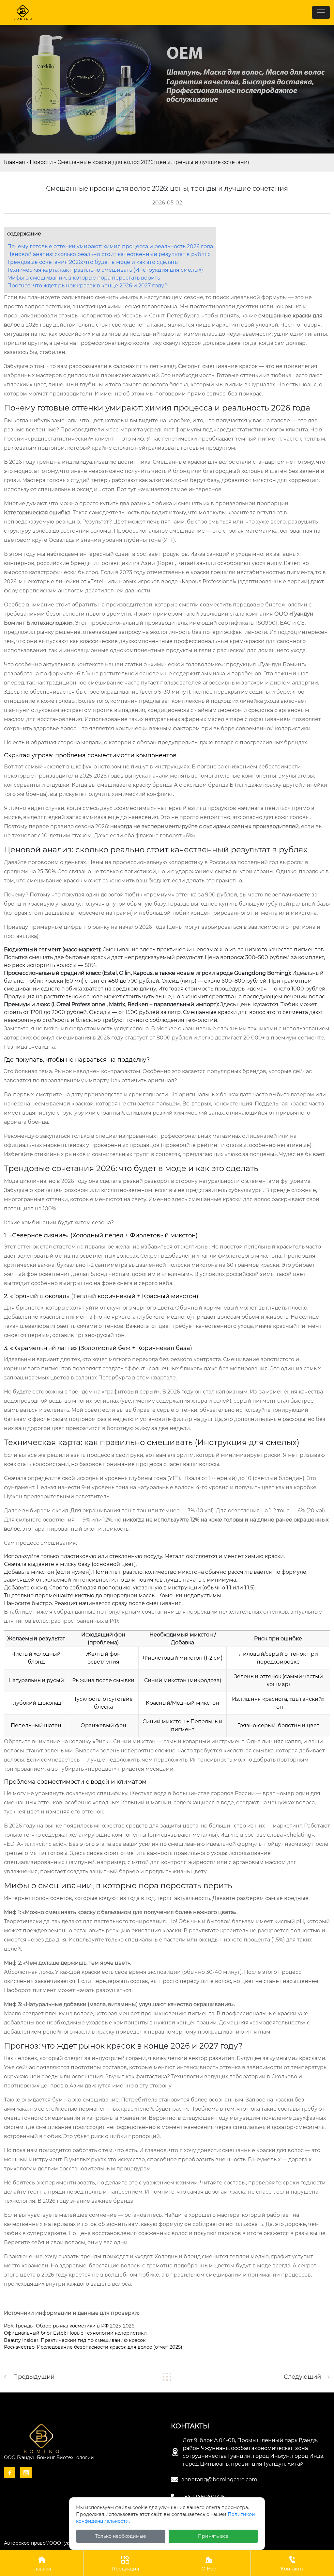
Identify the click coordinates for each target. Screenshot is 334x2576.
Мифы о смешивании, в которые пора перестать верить (84, 278)
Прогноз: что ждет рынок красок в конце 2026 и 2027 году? (87, 286)
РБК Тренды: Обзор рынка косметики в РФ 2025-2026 (69, 2326)
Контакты (292, 2564)
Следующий (302, 2377)
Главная (15, 162)
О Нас (209, 2564)
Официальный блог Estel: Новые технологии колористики (75, 2333)
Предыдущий (34, 2377)
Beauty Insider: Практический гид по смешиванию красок (75, 2340)
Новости (41, 162)
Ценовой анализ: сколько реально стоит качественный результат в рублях (109, 254)
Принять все (213, 2536)
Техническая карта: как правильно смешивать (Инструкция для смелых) (105, 270)
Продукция (125, 2564)
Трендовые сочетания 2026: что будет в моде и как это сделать (92, 262)
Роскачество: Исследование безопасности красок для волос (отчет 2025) (93, 2347)
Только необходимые (121, 2536)
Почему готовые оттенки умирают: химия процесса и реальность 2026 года (110, 246)
